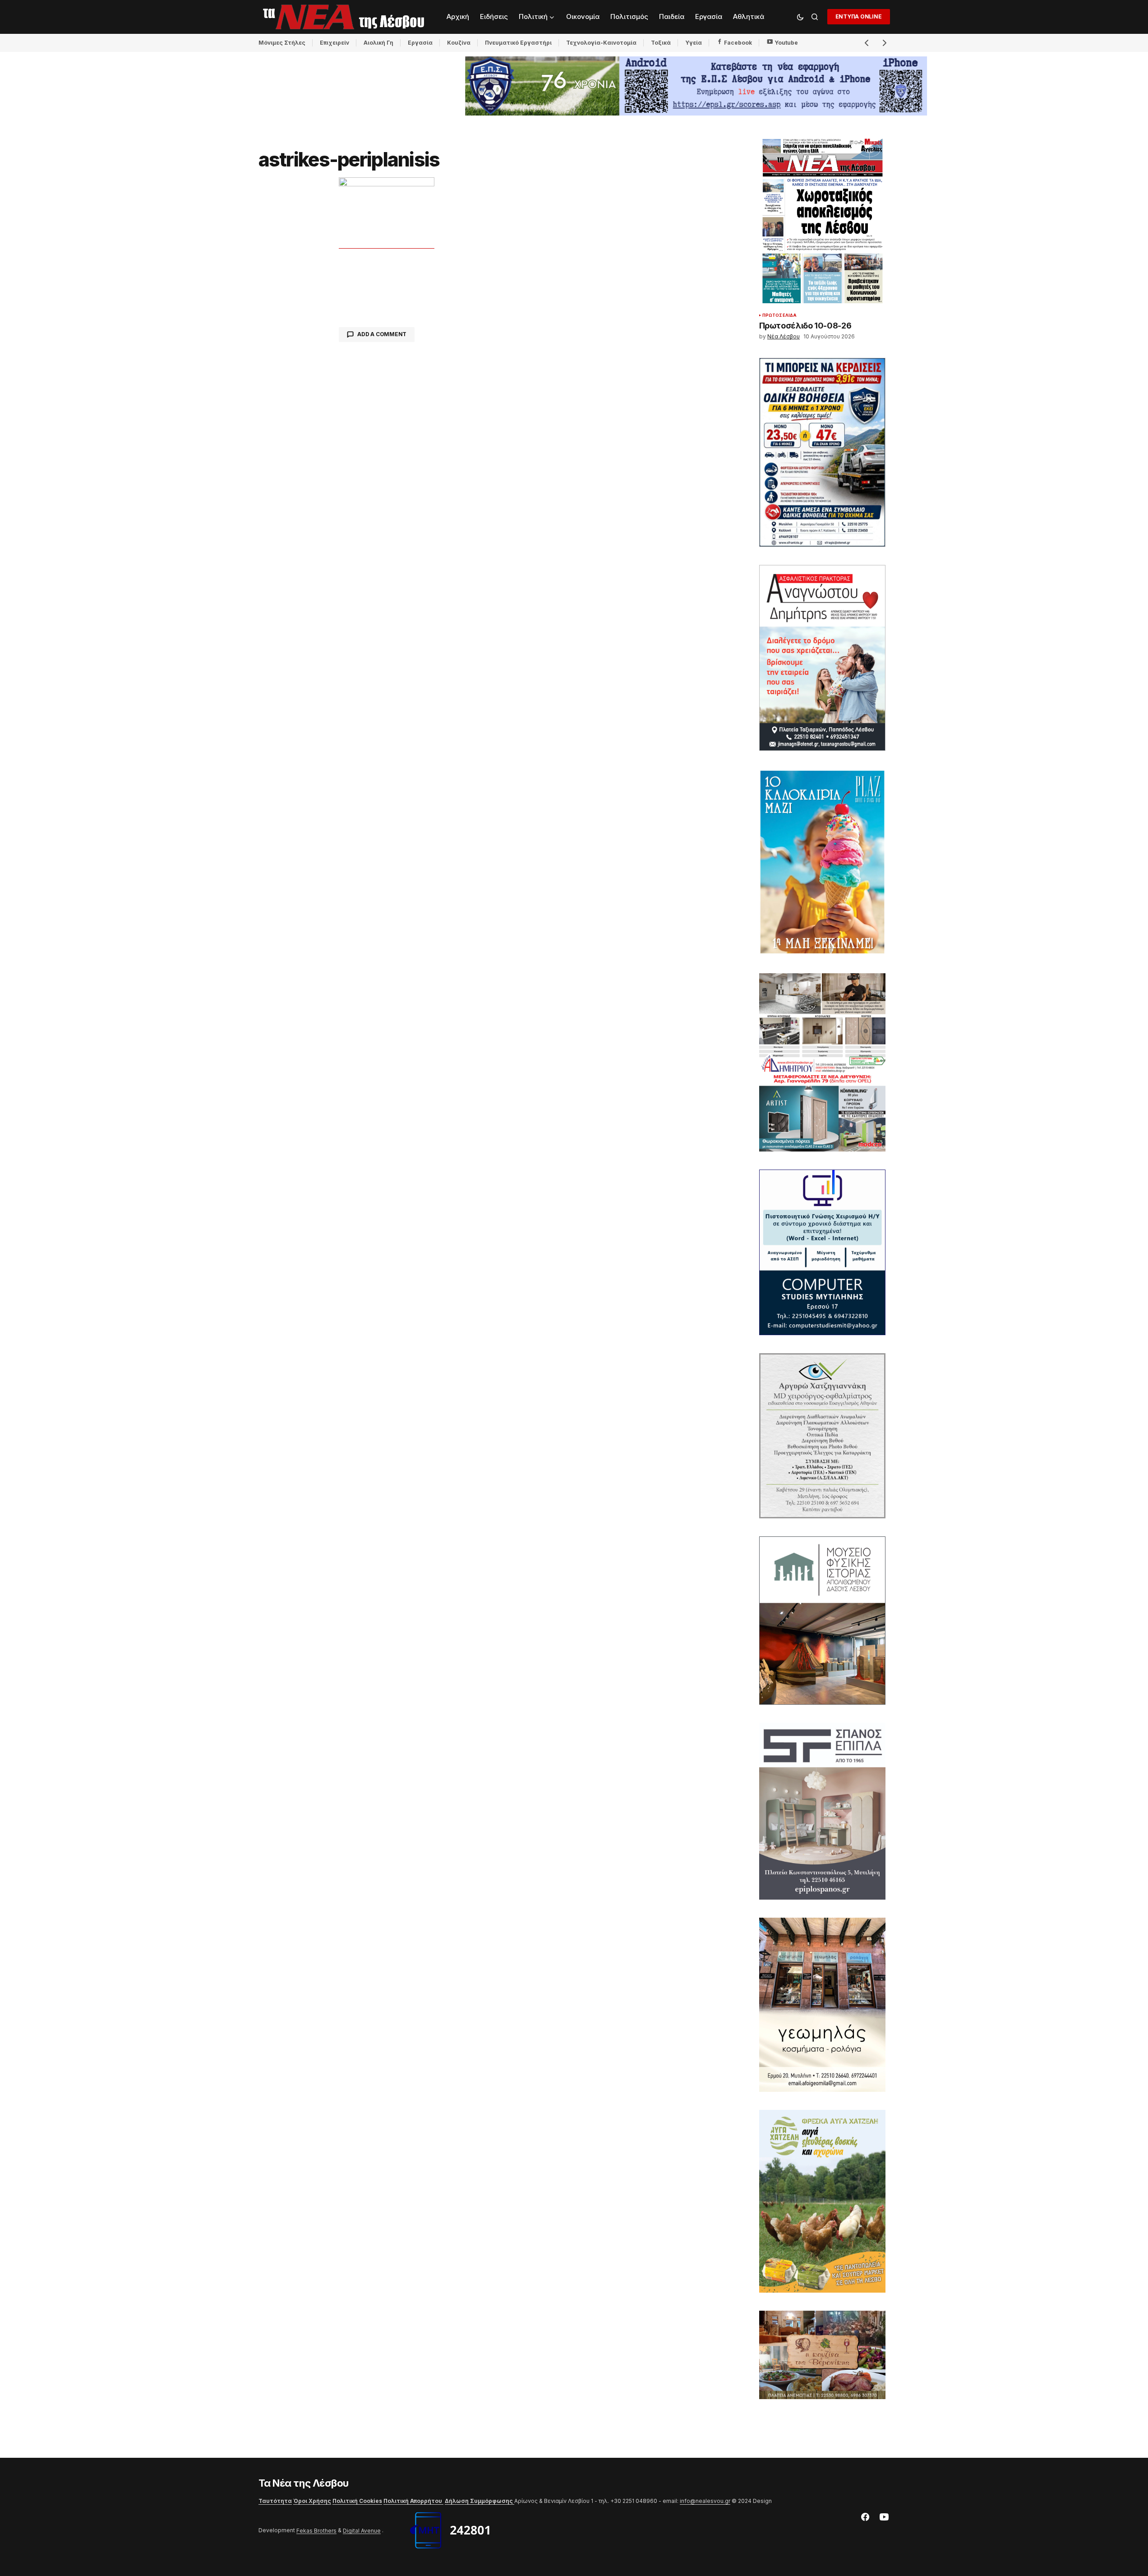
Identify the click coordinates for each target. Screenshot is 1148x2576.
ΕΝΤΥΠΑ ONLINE (859, 16)
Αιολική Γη (378, 43)
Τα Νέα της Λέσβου (304, 2483)
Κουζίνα (459, 43)
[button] (800, 17)
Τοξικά (661, 43)
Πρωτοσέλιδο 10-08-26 (805, 326)
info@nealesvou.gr (705, 2501)
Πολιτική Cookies (357, 2501)
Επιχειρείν (334, 43)
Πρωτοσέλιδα (780, 315)
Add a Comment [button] (382, 334)
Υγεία (694, 43)
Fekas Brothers (316, 2531)
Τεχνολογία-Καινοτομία (601, 43)
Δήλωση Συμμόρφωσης (479, 2501)
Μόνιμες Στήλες (282, 43)
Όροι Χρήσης (312, 2501)
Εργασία (420, 43)
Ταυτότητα (275, 2501)
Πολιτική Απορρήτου (413, 2501)
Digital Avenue (362, 2531)
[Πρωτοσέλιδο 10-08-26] (822, 222)
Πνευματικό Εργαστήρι (518, 43)
